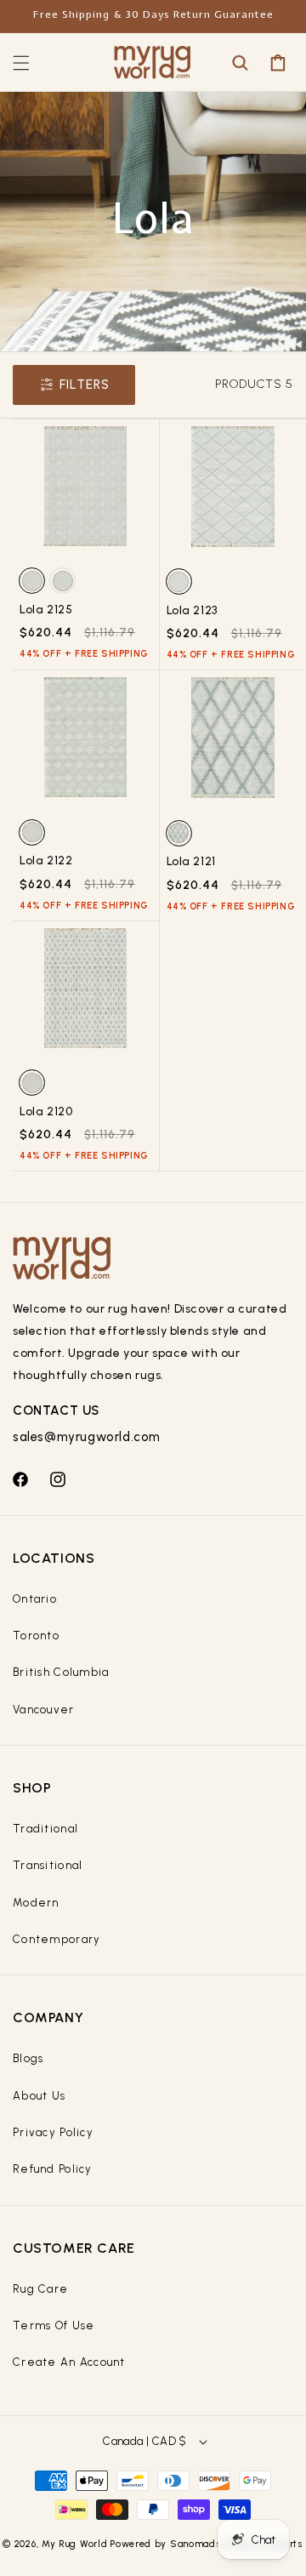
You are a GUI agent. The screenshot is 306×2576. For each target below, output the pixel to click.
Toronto (36, 1636)
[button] (21, 63)
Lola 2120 (46, 1111)
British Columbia (61, 1672)
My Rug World (74, 2544)
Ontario (35, 1599)
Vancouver (44, 1710)
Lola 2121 (191, 861)
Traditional (45, 1829)
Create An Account (69, 2362)
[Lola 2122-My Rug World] (86, 744)
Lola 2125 (46, 610)
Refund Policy (53, 2169)
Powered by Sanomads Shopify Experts (207, 2544)
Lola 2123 (192, 610)
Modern (36, 1903)
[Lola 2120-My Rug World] (86, 994)
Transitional (48, 1865)
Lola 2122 (46, 861)
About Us (39, 2096)
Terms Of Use (54, 2325)
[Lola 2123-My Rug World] (233, 493)
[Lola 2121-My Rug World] (233, 744)
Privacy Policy (53, 2132)
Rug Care (40, 2289)
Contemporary (57, 1939)
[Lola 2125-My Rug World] (86, 493)
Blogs (28, 2058)
